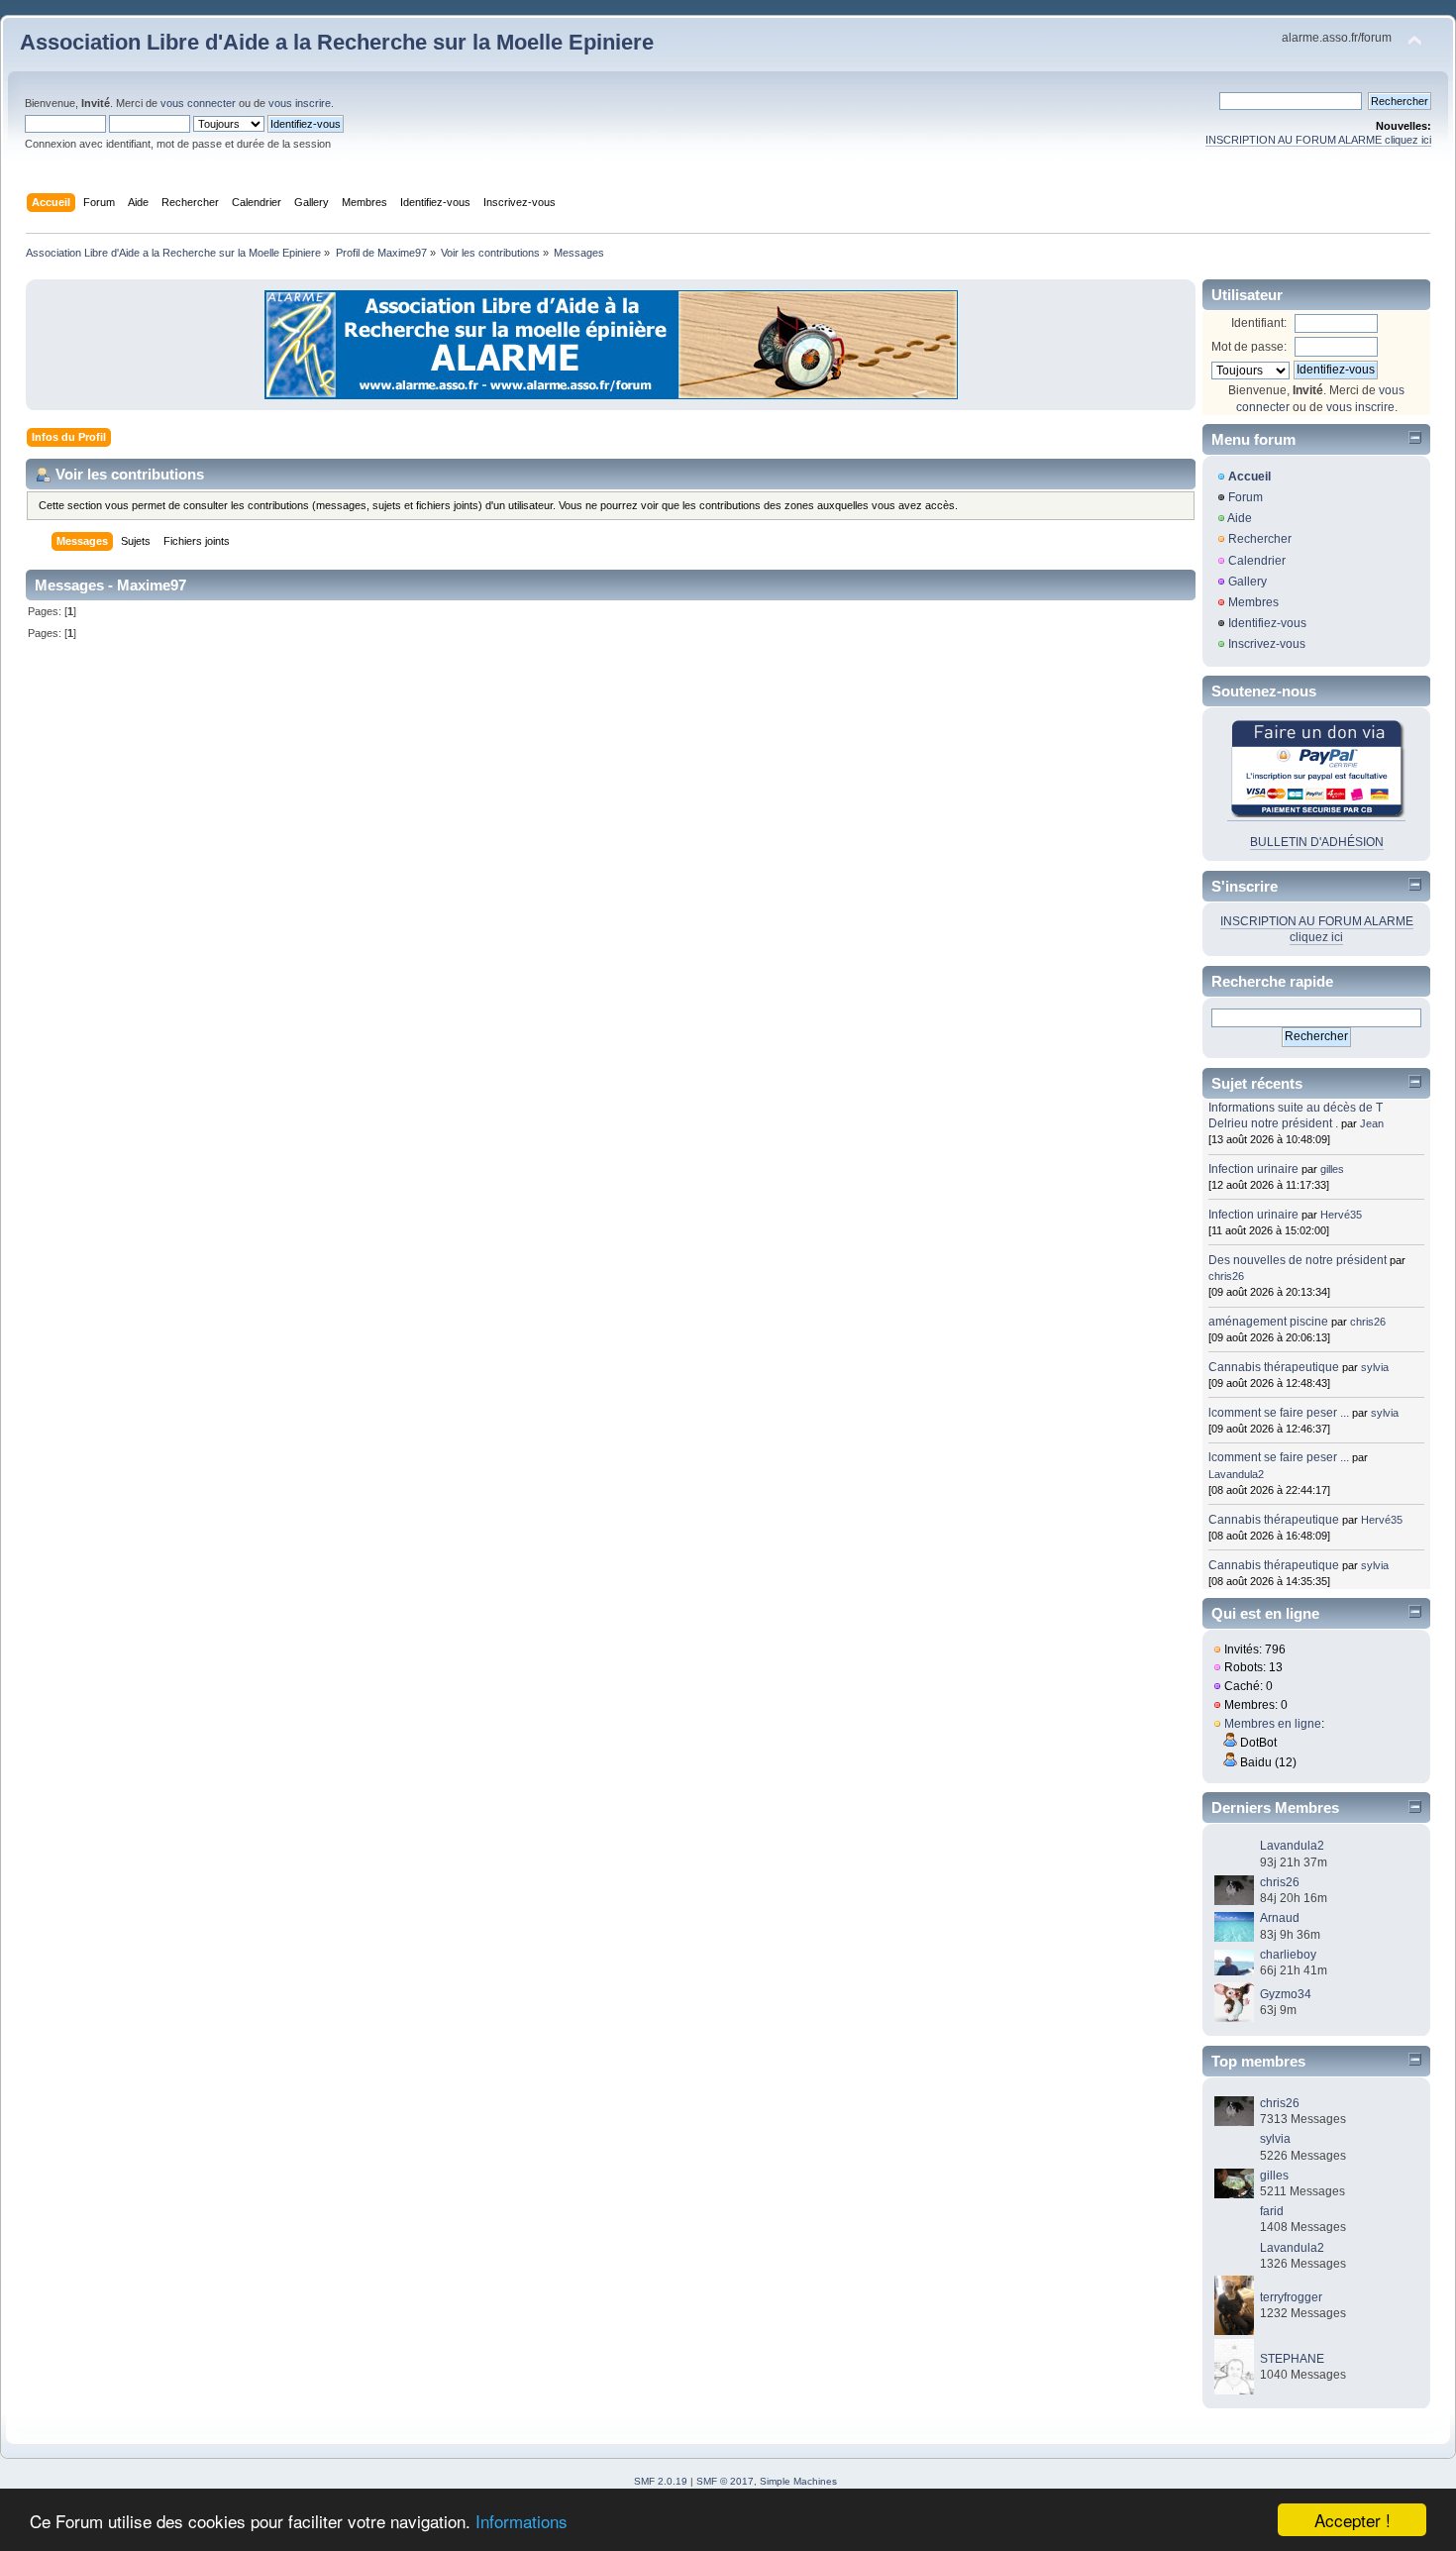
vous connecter (198, 103)
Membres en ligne (1273, 1724)
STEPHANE (1292, 2359)
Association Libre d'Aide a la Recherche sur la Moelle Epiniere (337, 42)
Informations (521, 2521)
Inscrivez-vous (1267, 644)
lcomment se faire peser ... (1279, 1413)
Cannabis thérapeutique (1274, 1367)
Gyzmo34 (1286, 1994)
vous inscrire (300, 103)
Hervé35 (1341, 1215)
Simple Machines (798, 2481)
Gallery (1248, 582)
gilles (1332, 1169)
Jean (1372, 1123)
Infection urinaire (1253, 1169)
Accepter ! (1352, 2520)
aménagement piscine (1268, 1322)
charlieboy (1288, 1955)
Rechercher (1260, 539)
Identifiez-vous (1267, 623)
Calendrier (1257, 561)
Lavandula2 (1236, 1474)
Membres (1253, 602)
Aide (1240, 518)
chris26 (1226, 1276)
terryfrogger (1291, 2297)
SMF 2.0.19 (661, 2481)
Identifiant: (1259, 323)
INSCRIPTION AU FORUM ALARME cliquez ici (1318, 140)
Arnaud (1280, 1918)
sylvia (1375, 1367)
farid (1272, 2211)
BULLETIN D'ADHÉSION (1317, 842)
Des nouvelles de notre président (1298, 1260)
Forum (1246, 497)
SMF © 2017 (725, 2481)
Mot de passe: (1249, 347)
